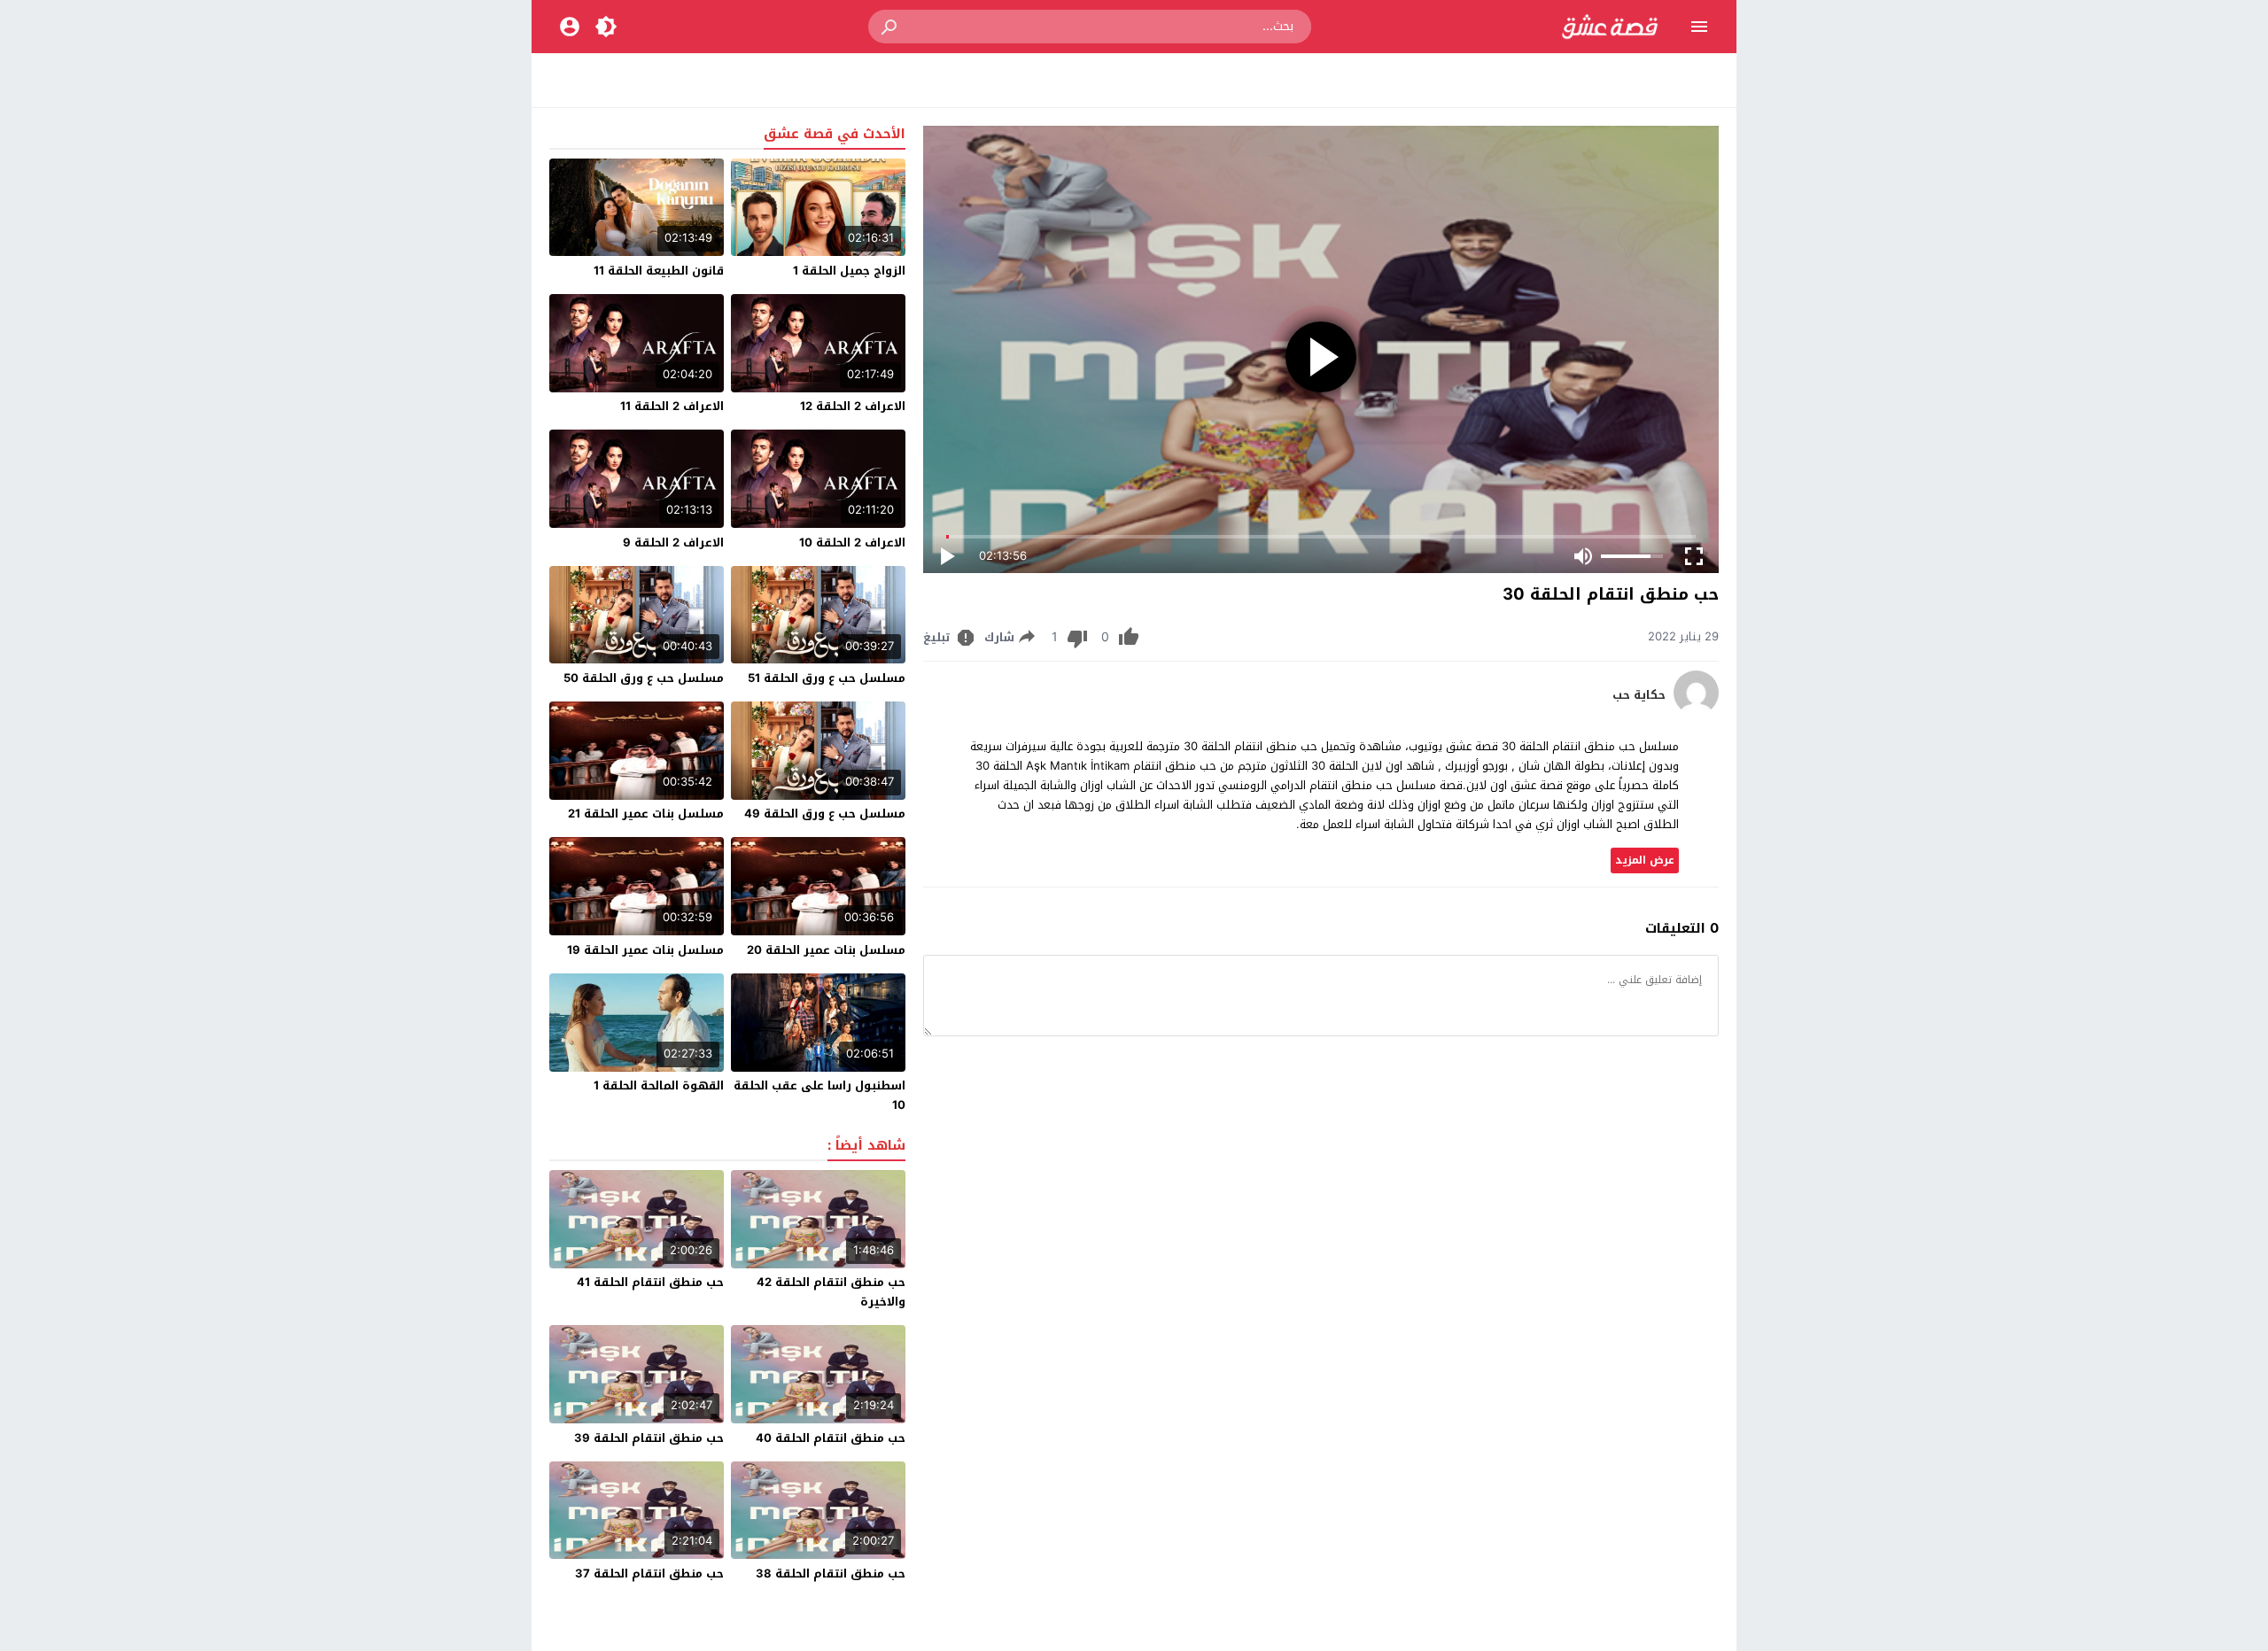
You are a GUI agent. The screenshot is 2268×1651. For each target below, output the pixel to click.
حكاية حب (1639, 695)
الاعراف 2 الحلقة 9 (673, 543)
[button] (890, 27)
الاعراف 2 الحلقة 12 (853, 406)
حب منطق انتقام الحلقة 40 (831, 1438)
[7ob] (1696, 711)
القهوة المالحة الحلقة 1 (659, 1085)
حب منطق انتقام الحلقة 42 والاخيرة (831, 1292)
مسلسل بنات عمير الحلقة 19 (645, 950)
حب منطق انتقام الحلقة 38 (831, 1573)
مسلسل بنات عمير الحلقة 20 (826, 950)
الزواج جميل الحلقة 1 (849, 271)
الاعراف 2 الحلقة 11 (672, 406)
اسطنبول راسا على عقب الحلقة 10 (819, 1095)
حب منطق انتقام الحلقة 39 (649, 1438)
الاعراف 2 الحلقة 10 (852, 543)
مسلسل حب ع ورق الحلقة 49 (825, 814)
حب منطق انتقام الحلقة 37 (649, 1573)
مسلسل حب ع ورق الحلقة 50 (644, 678)
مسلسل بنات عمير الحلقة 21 (646, 814)
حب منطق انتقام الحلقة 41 (650, 1282)
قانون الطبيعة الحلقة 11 (659, 271)
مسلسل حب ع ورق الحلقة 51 (827, 678)
